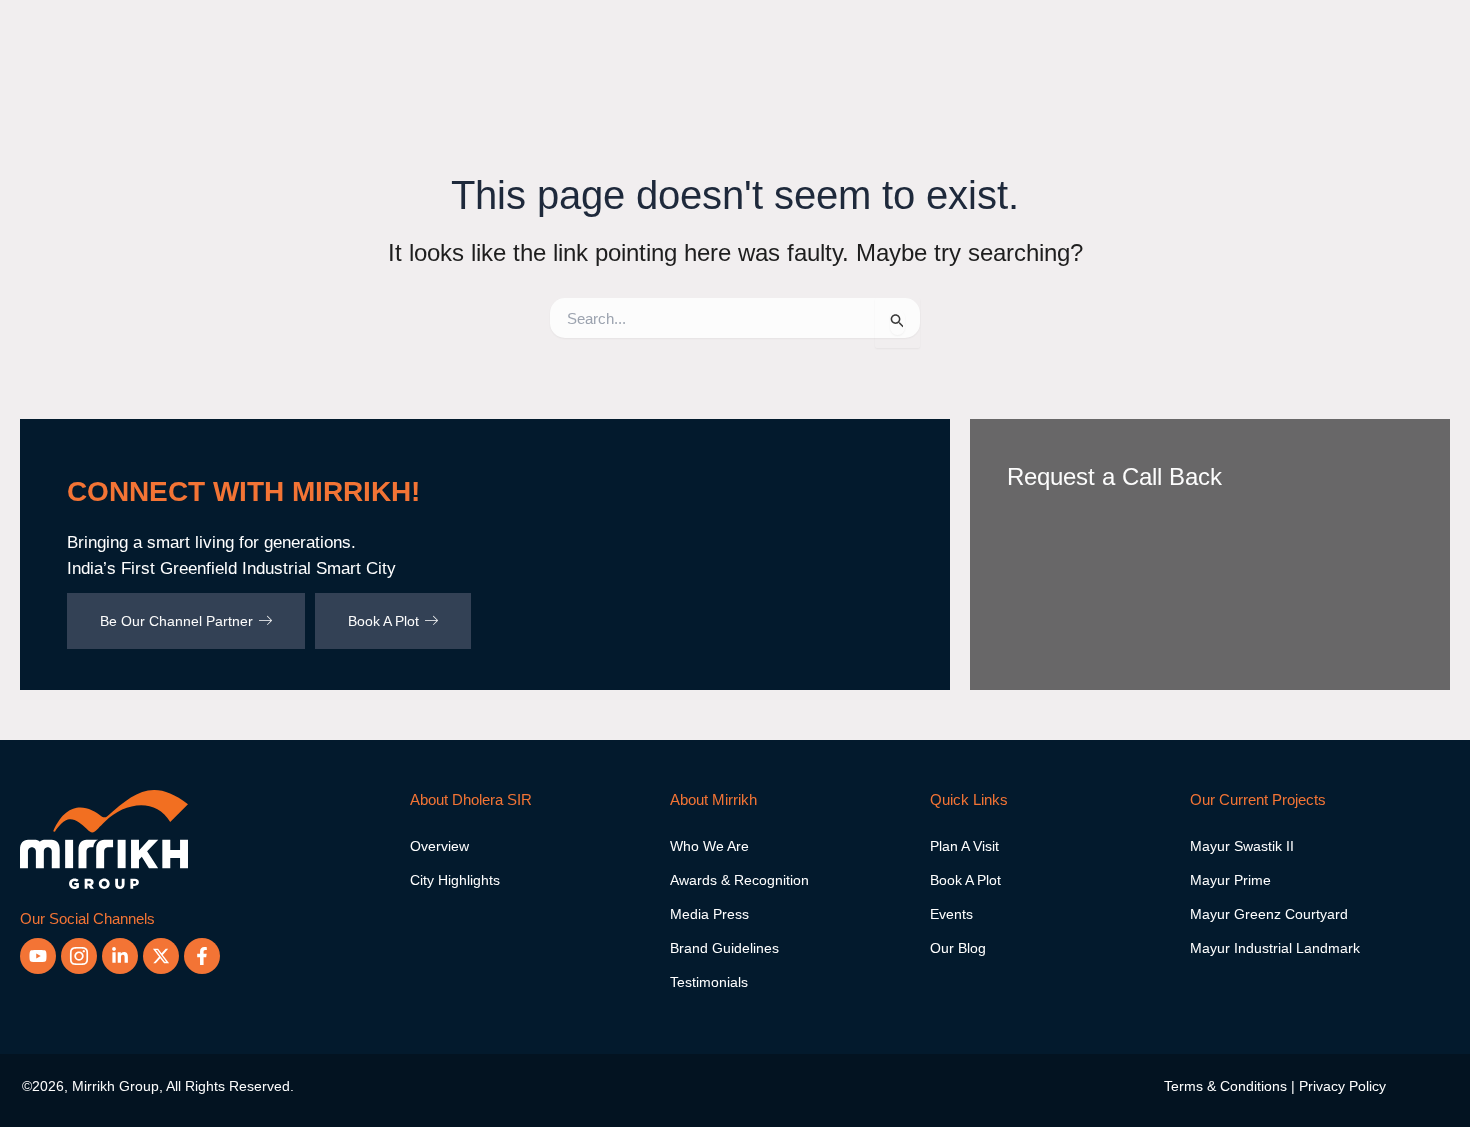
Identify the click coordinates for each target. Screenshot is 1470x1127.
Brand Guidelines (724, 948)
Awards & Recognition (739, 880)
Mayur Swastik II (1242, 846)
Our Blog (958, 948)
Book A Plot (383, 621)
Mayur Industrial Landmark (1275, 948)
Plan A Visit (964, 846)
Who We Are (709, 846)
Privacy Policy (1342, 1086)
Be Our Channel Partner (176, 621)
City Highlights (455, 880)
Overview (439, 846)
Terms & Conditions (1225, 1086)
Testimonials (709, 982)
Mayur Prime (1230, 880)
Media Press (709, 914)
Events (951, 914)
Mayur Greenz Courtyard (1269, 914)
